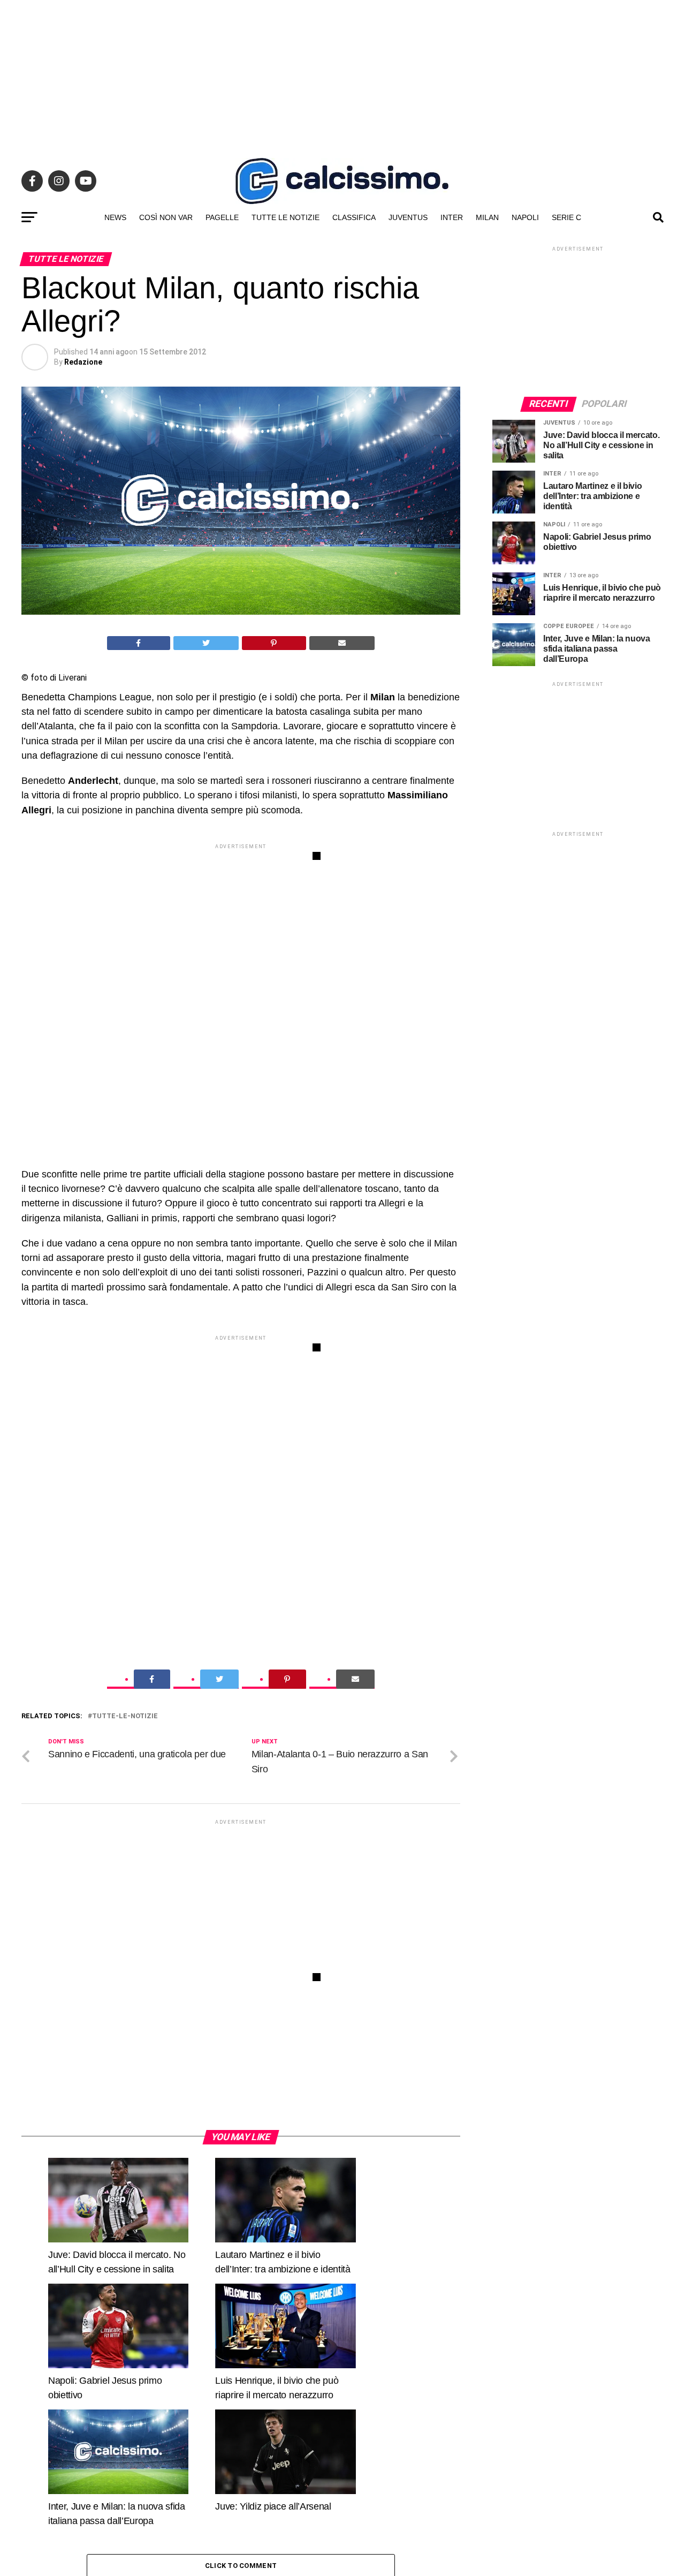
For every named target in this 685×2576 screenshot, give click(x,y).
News (115, 217)
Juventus (408, 217)
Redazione (83, 362)
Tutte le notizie (286, 217)
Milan (487, 217)
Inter (452, 217)
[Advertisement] (342, 75)
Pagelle (222, 217)
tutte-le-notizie (125, 1716)
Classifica (354, 217)
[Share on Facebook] (139, 643)
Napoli (525, 217)
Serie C (566, 217)
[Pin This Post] (274, 643)
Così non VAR (166, 217)
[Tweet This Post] (206, 643)
